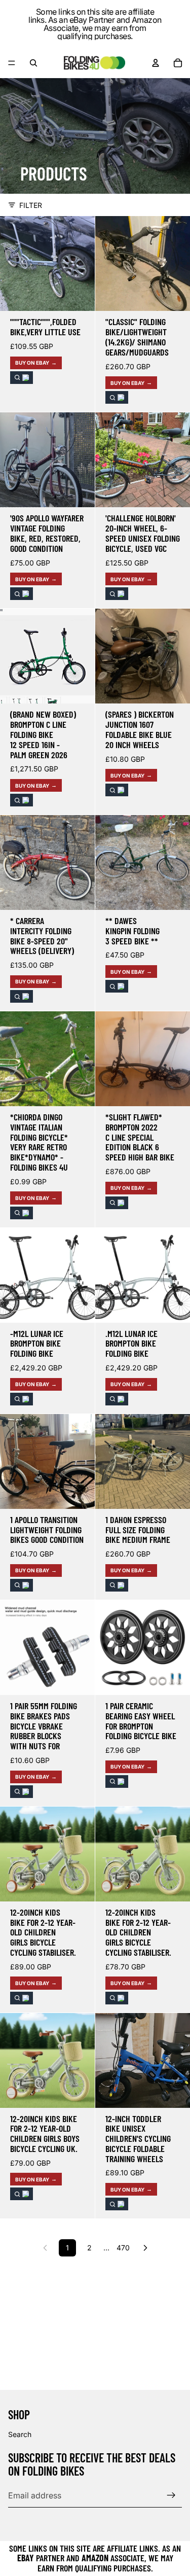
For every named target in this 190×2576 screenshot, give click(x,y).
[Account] (156, 63)
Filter (31, 205)
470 (123, 2248)
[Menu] (12, 63)
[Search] (33, 63)
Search (20, 2434)
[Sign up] (171, 2495)
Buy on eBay (32, 363)
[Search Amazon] (22, 378)
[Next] (145, 2248)
